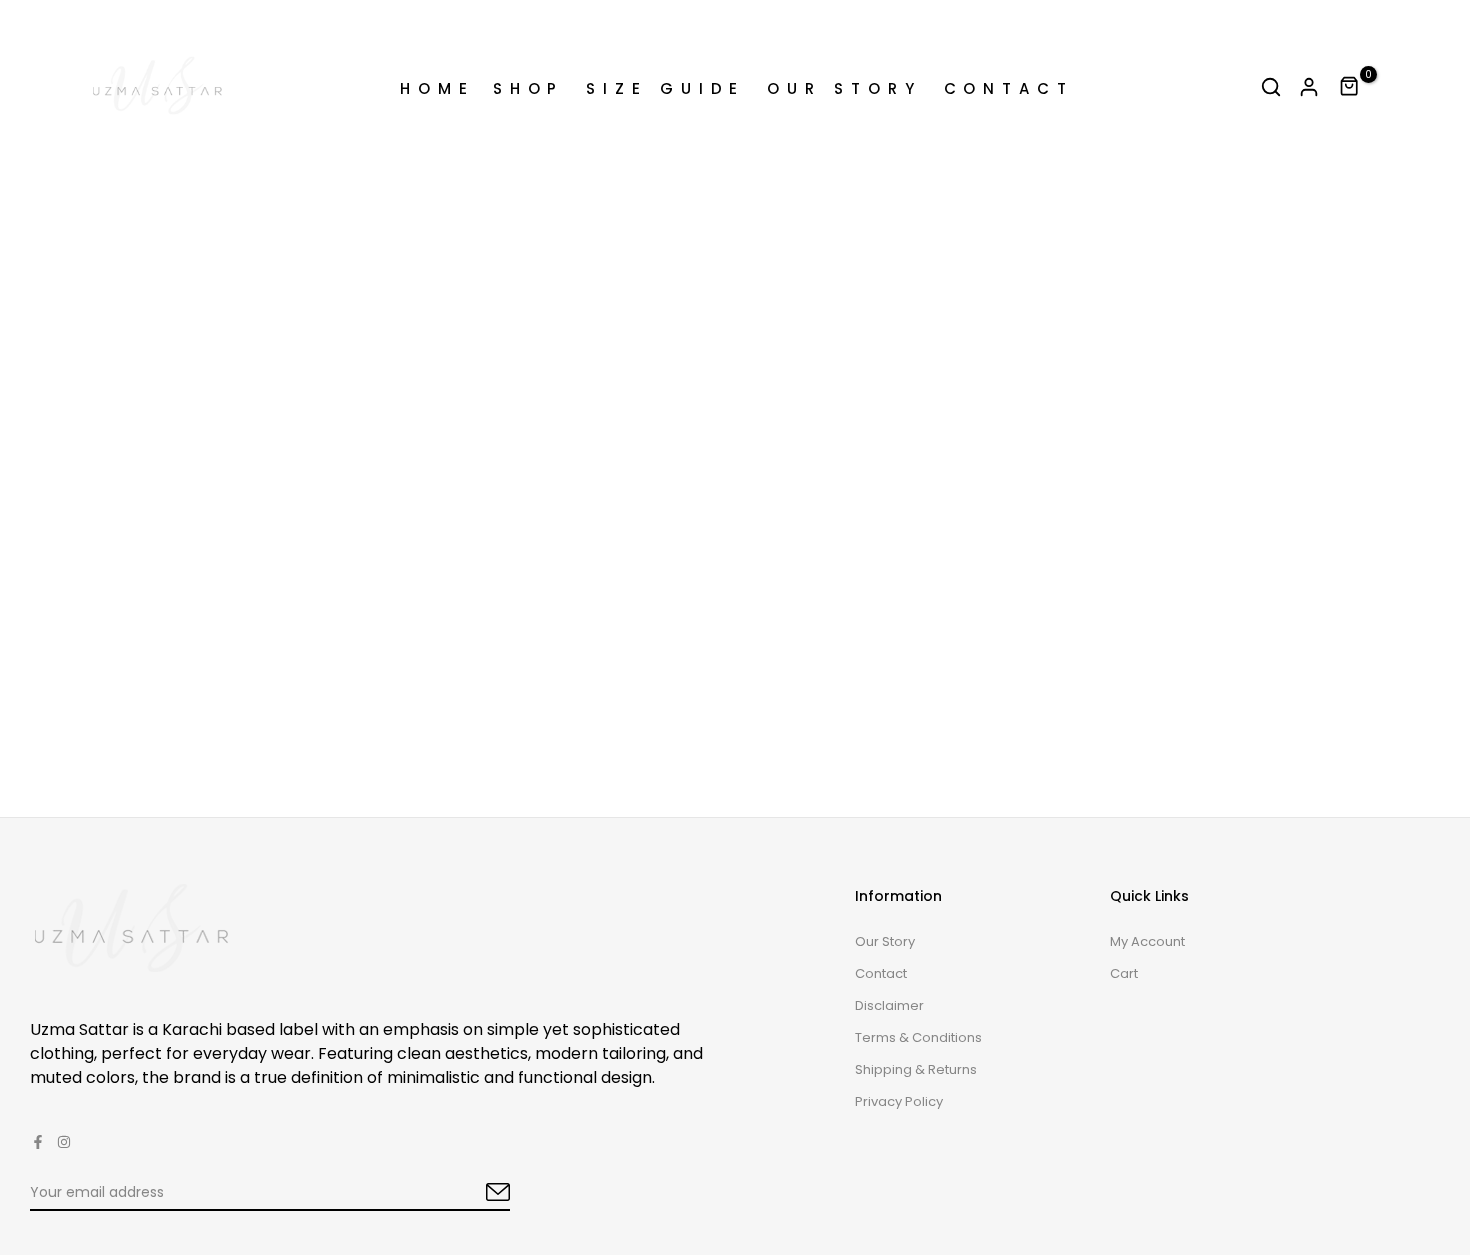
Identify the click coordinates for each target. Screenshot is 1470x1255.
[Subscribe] (475, 1193)
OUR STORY (844, 88)
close (39, 22)
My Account (1147, 941)
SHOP (529, 88)
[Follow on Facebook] (38, 1142)
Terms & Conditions (918, 1037)
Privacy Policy (899, 1101)
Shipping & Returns (916, 1069)
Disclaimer (889, 1005)
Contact (881, 973)
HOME (437, 88)
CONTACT (1009, 88)
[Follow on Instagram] (64, 1142)
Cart (1124, 973)
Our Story (885, 941)
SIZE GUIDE (665, 88)
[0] (1350, 87)
